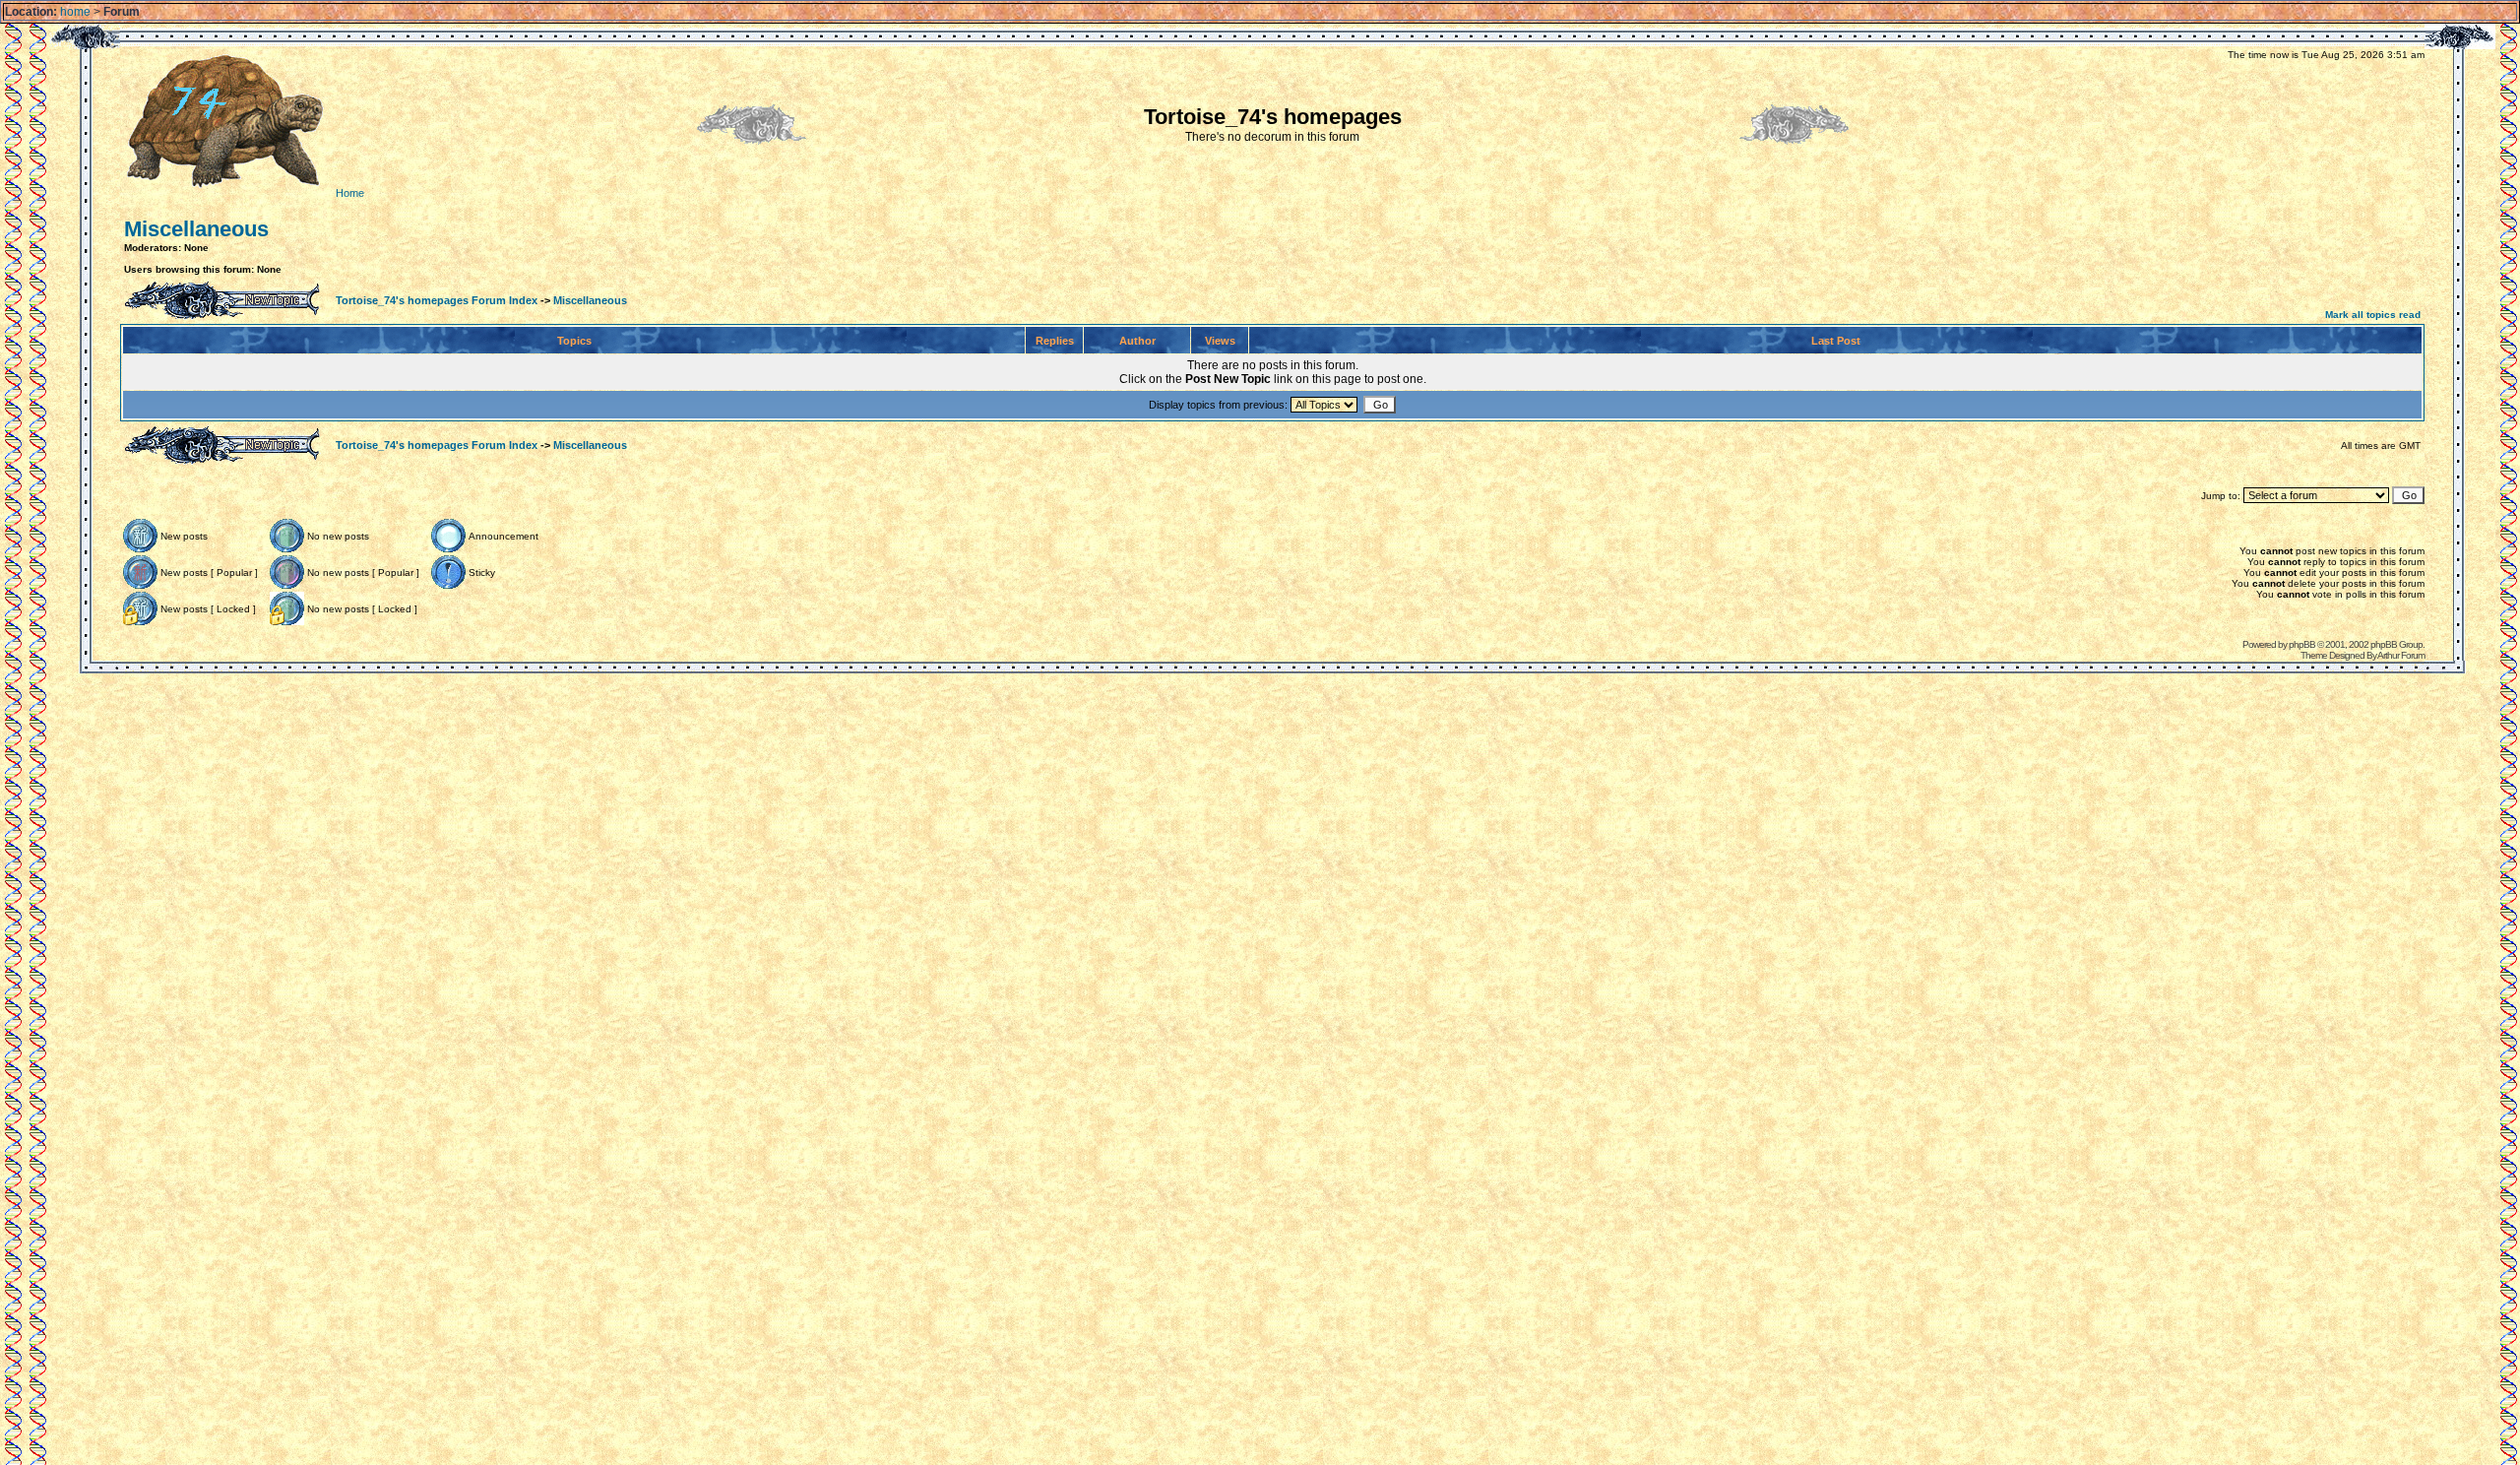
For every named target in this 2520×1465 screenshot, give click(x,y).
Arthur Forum (2401, 655)
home (75, 12)
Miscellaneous (196, 229)
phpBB (2302, 644)
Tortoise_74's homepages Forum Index (437, 300)
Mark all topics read (2373, 315)
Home (348, 193)
